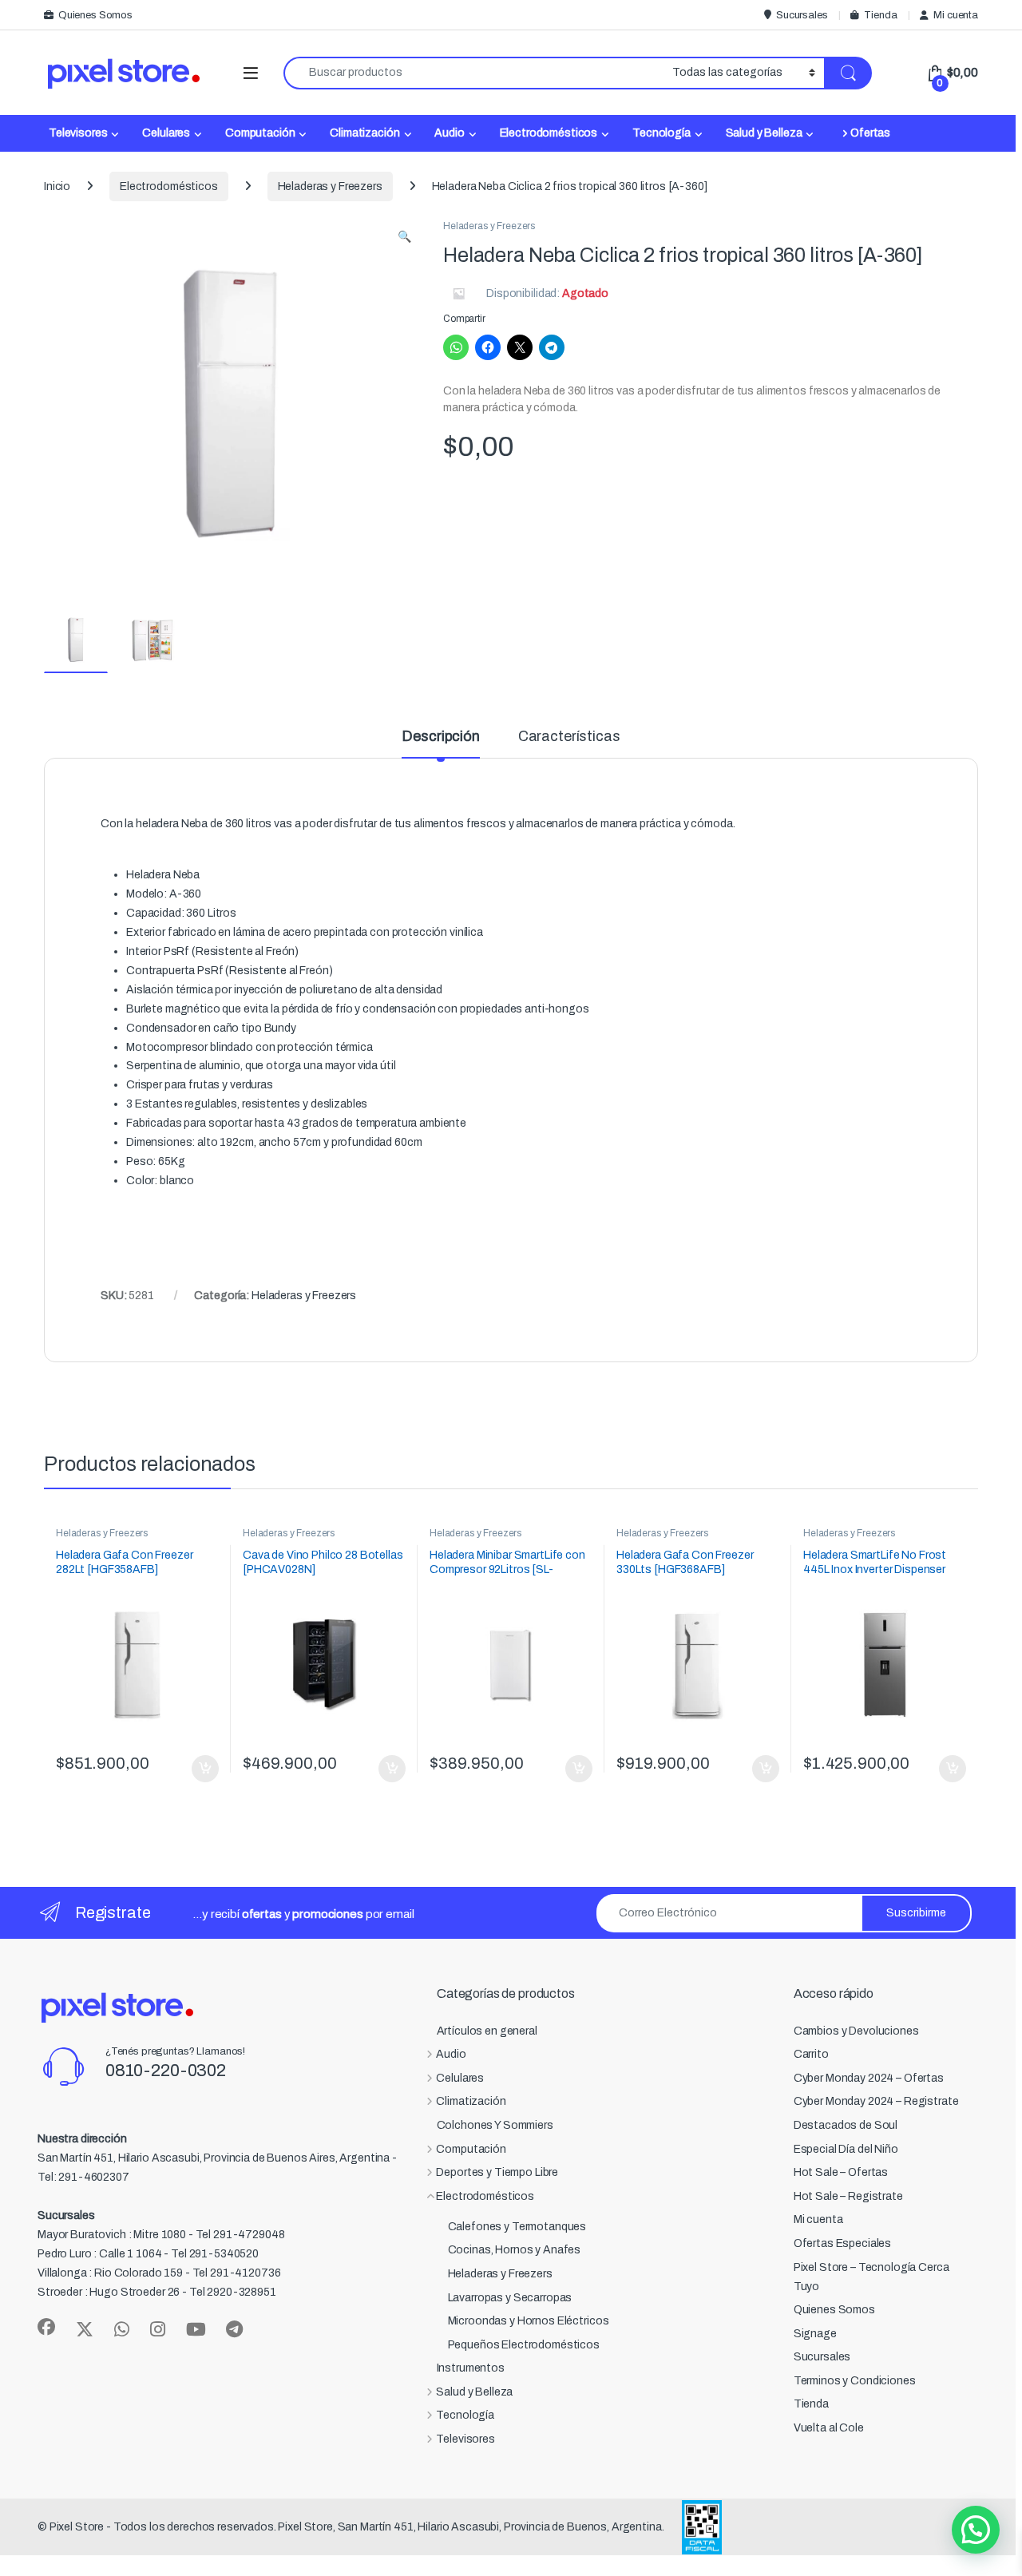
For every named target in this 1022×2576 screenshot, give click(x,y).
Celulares (166, 133)
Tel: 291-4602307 (83, 2177)
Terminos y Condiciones (855, 2381)
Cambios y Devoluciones (856, 2031)
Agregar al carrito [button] (198, 1769)
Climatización (364, 133)
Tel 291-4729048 (240, 2235)
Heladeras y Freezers (330, 186)
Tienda (880, 15)
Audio (449, 133)
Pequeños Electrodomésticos (524, 2345)
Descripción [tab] (440, 737)
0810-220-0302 (166, 2071)
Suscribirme (916, 1913)
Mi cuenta (956, 15)
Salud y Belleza (764, 133)
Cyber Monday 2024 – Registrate (876, 2101)
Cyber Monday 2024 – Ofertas (869, 2078)
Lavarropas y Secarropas (510, 2298)
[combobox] (473, 73)
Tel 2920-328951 (233, 2292)
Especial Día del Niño (846, 2149)
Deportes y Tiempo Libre (497, 2172)
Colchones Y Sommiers (495, 2125)
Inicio (57, 186)
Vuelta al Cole (829, 2428)
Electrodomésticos (549, 133)
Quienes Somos (95, 15)
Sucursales (802, 15)
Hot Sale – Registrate (848, 2196)
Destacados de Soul (846, 2125)
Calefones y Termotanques (517, 2227)
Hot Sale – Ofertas (841, 2172)
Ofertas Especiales (842, 2243)
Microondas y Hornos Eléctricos (529, 2321)
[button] (404, 237)
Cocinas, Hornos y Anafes (515, 2250)
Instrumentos (471, 2368)
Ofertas (870, 133)
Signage (815, 2334)
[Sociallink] (46, 2327)
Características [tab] (569, 737)
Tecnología (662, 133)
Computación (260, 133)
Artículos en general (487, 2031)
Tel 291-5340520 (215, 2254)
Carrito (811, 2054)
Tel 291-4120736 (237, 2273)
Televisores (78, 133)
